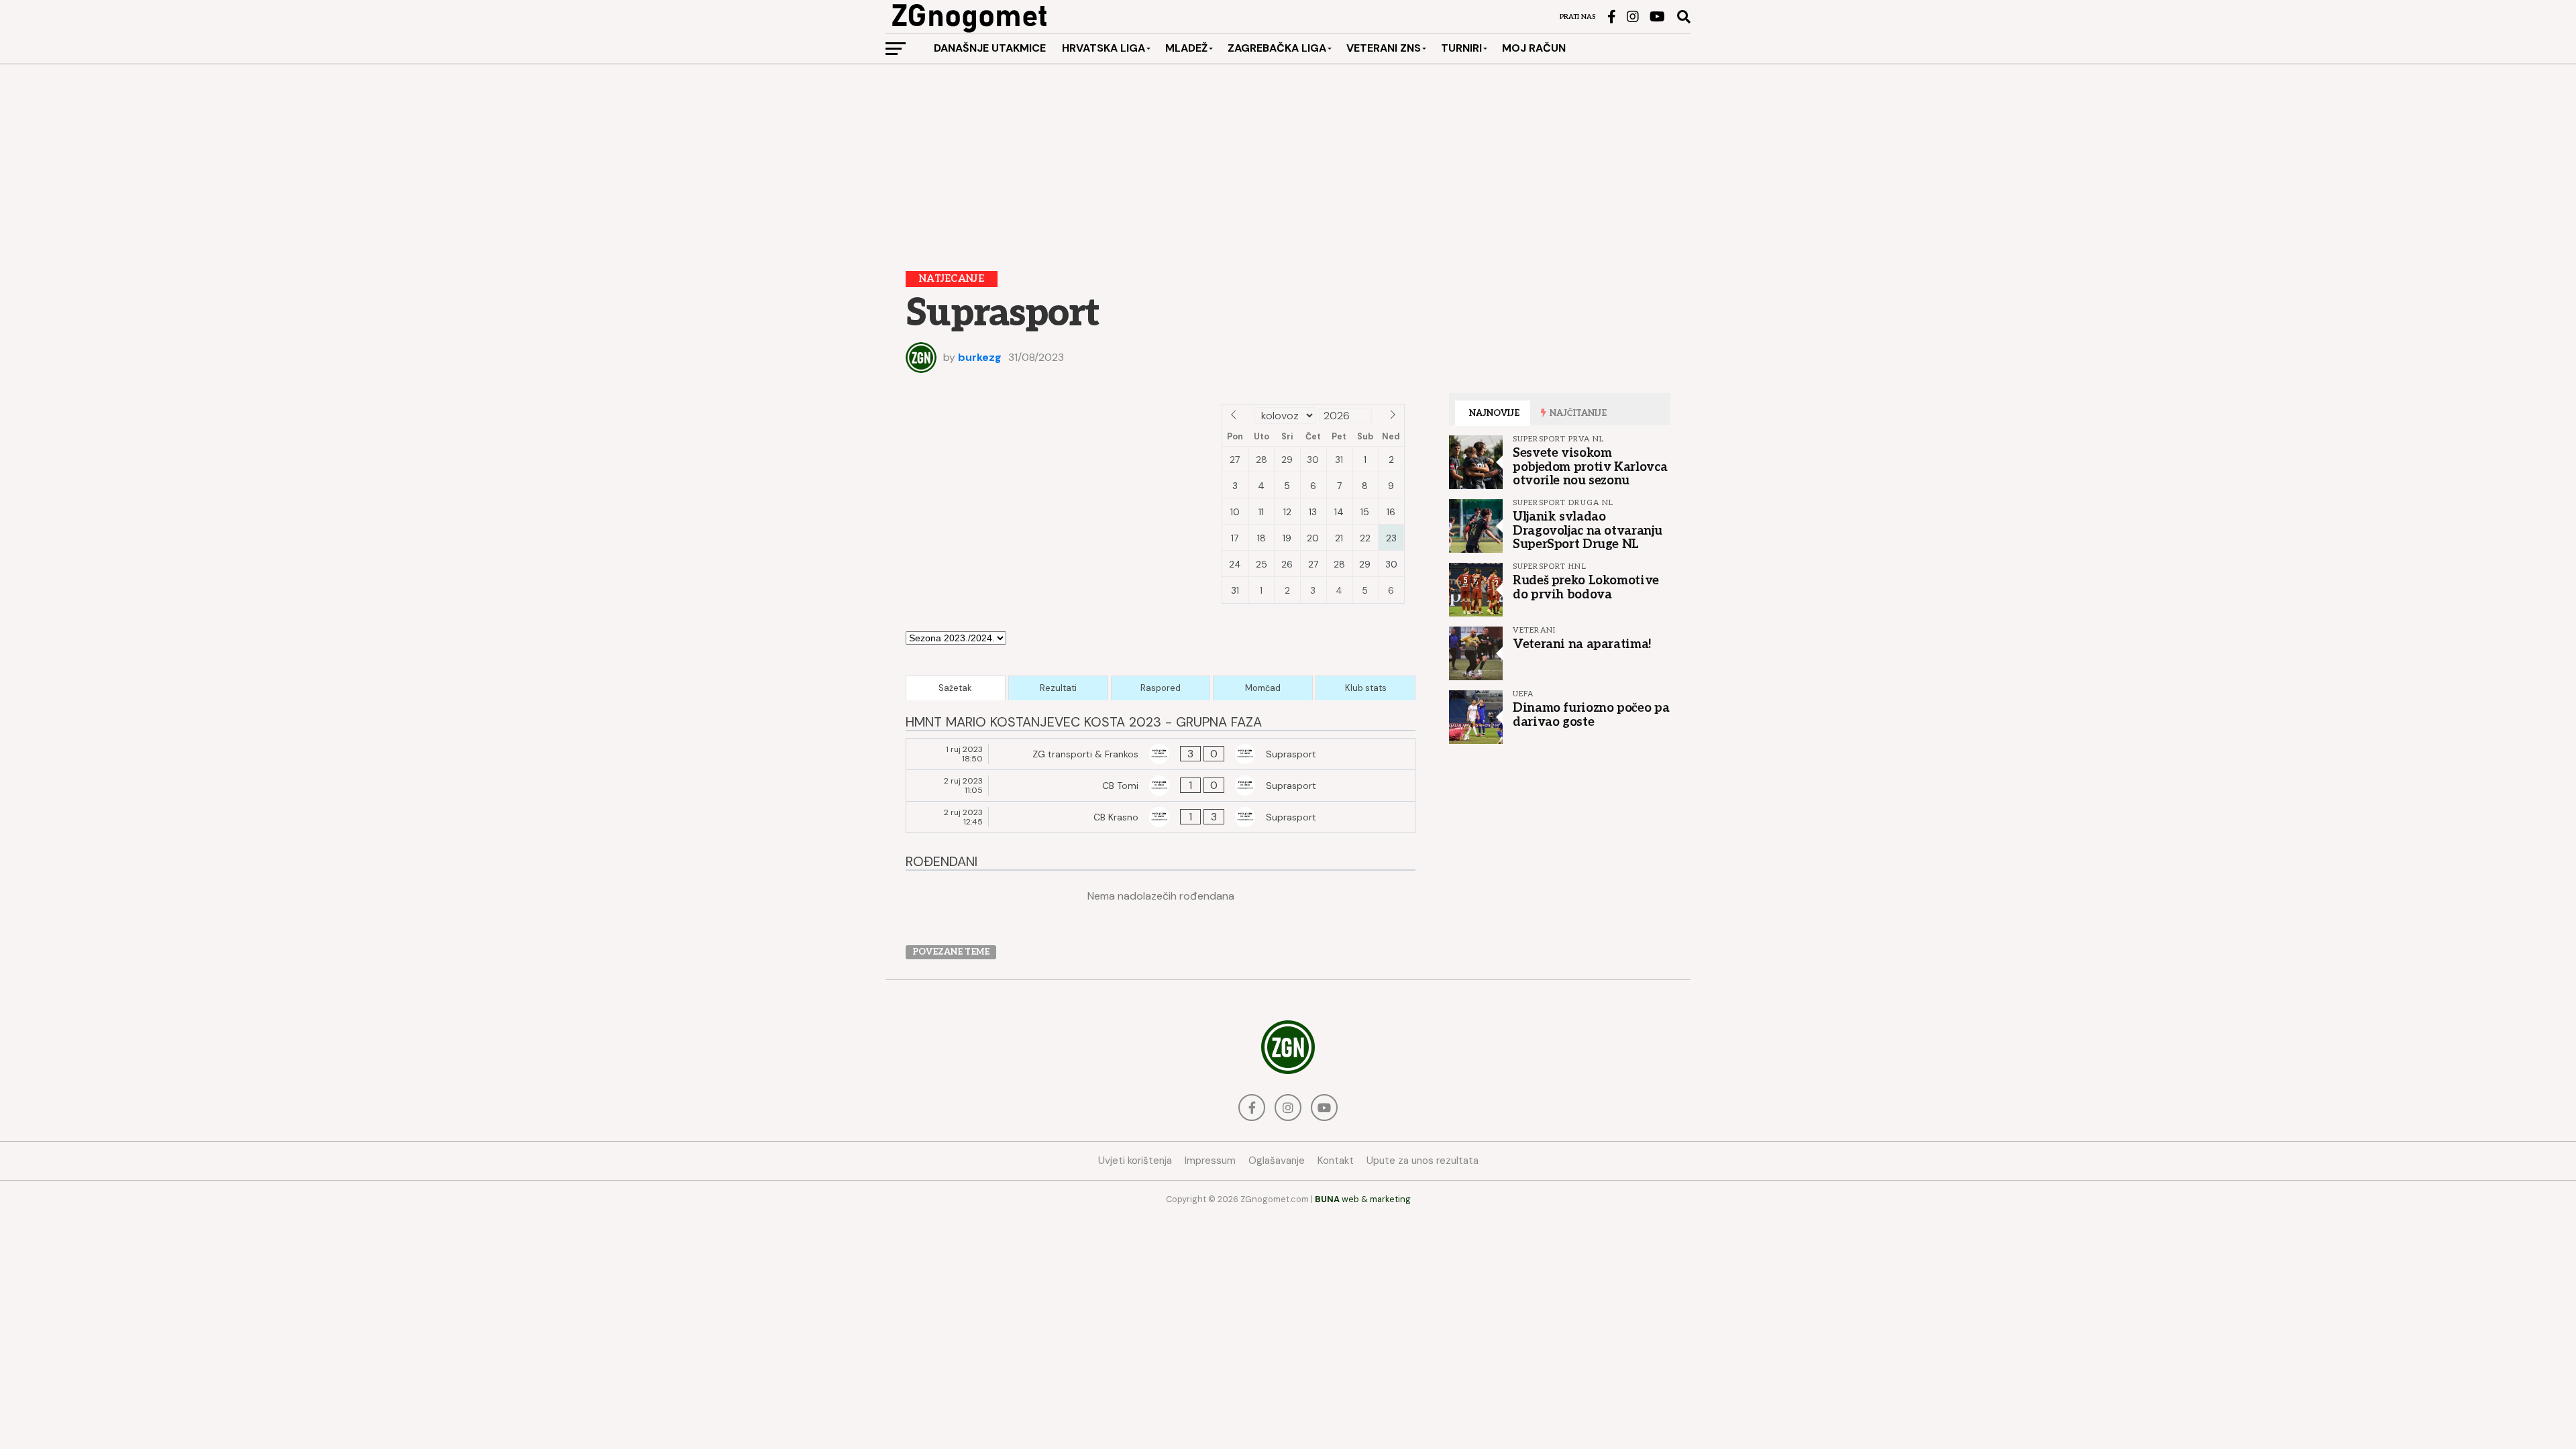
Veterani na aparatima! (1582, 644)
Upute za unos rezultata (1423, 1161)
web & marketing (1363, 1199)
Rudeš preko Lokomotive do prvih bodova (1586, 587)
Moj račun (1534, 48)
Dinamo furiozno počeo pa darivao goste (1591, 714)
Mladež (1186, 48)
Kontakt (1336, 1161)
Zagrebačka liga (1277, 48)
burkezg (980, 357)
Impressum (1210, 1161)
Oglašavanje (1277, 1161)
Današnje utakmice (990, 48)
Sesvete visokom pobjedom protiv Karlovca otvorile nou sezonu (1590, 466)
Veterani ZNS (1384, 48)
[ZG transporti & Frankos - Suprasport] (1161, 754)
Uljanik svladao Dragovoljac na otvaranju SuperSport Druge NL (1587, 530)
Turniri (1461, 48)
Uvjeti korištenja (1135, 1161)
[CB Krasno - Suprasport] (1161, 817)
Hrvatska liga (1104, 48)
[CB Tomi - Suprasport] (1161, 786)
